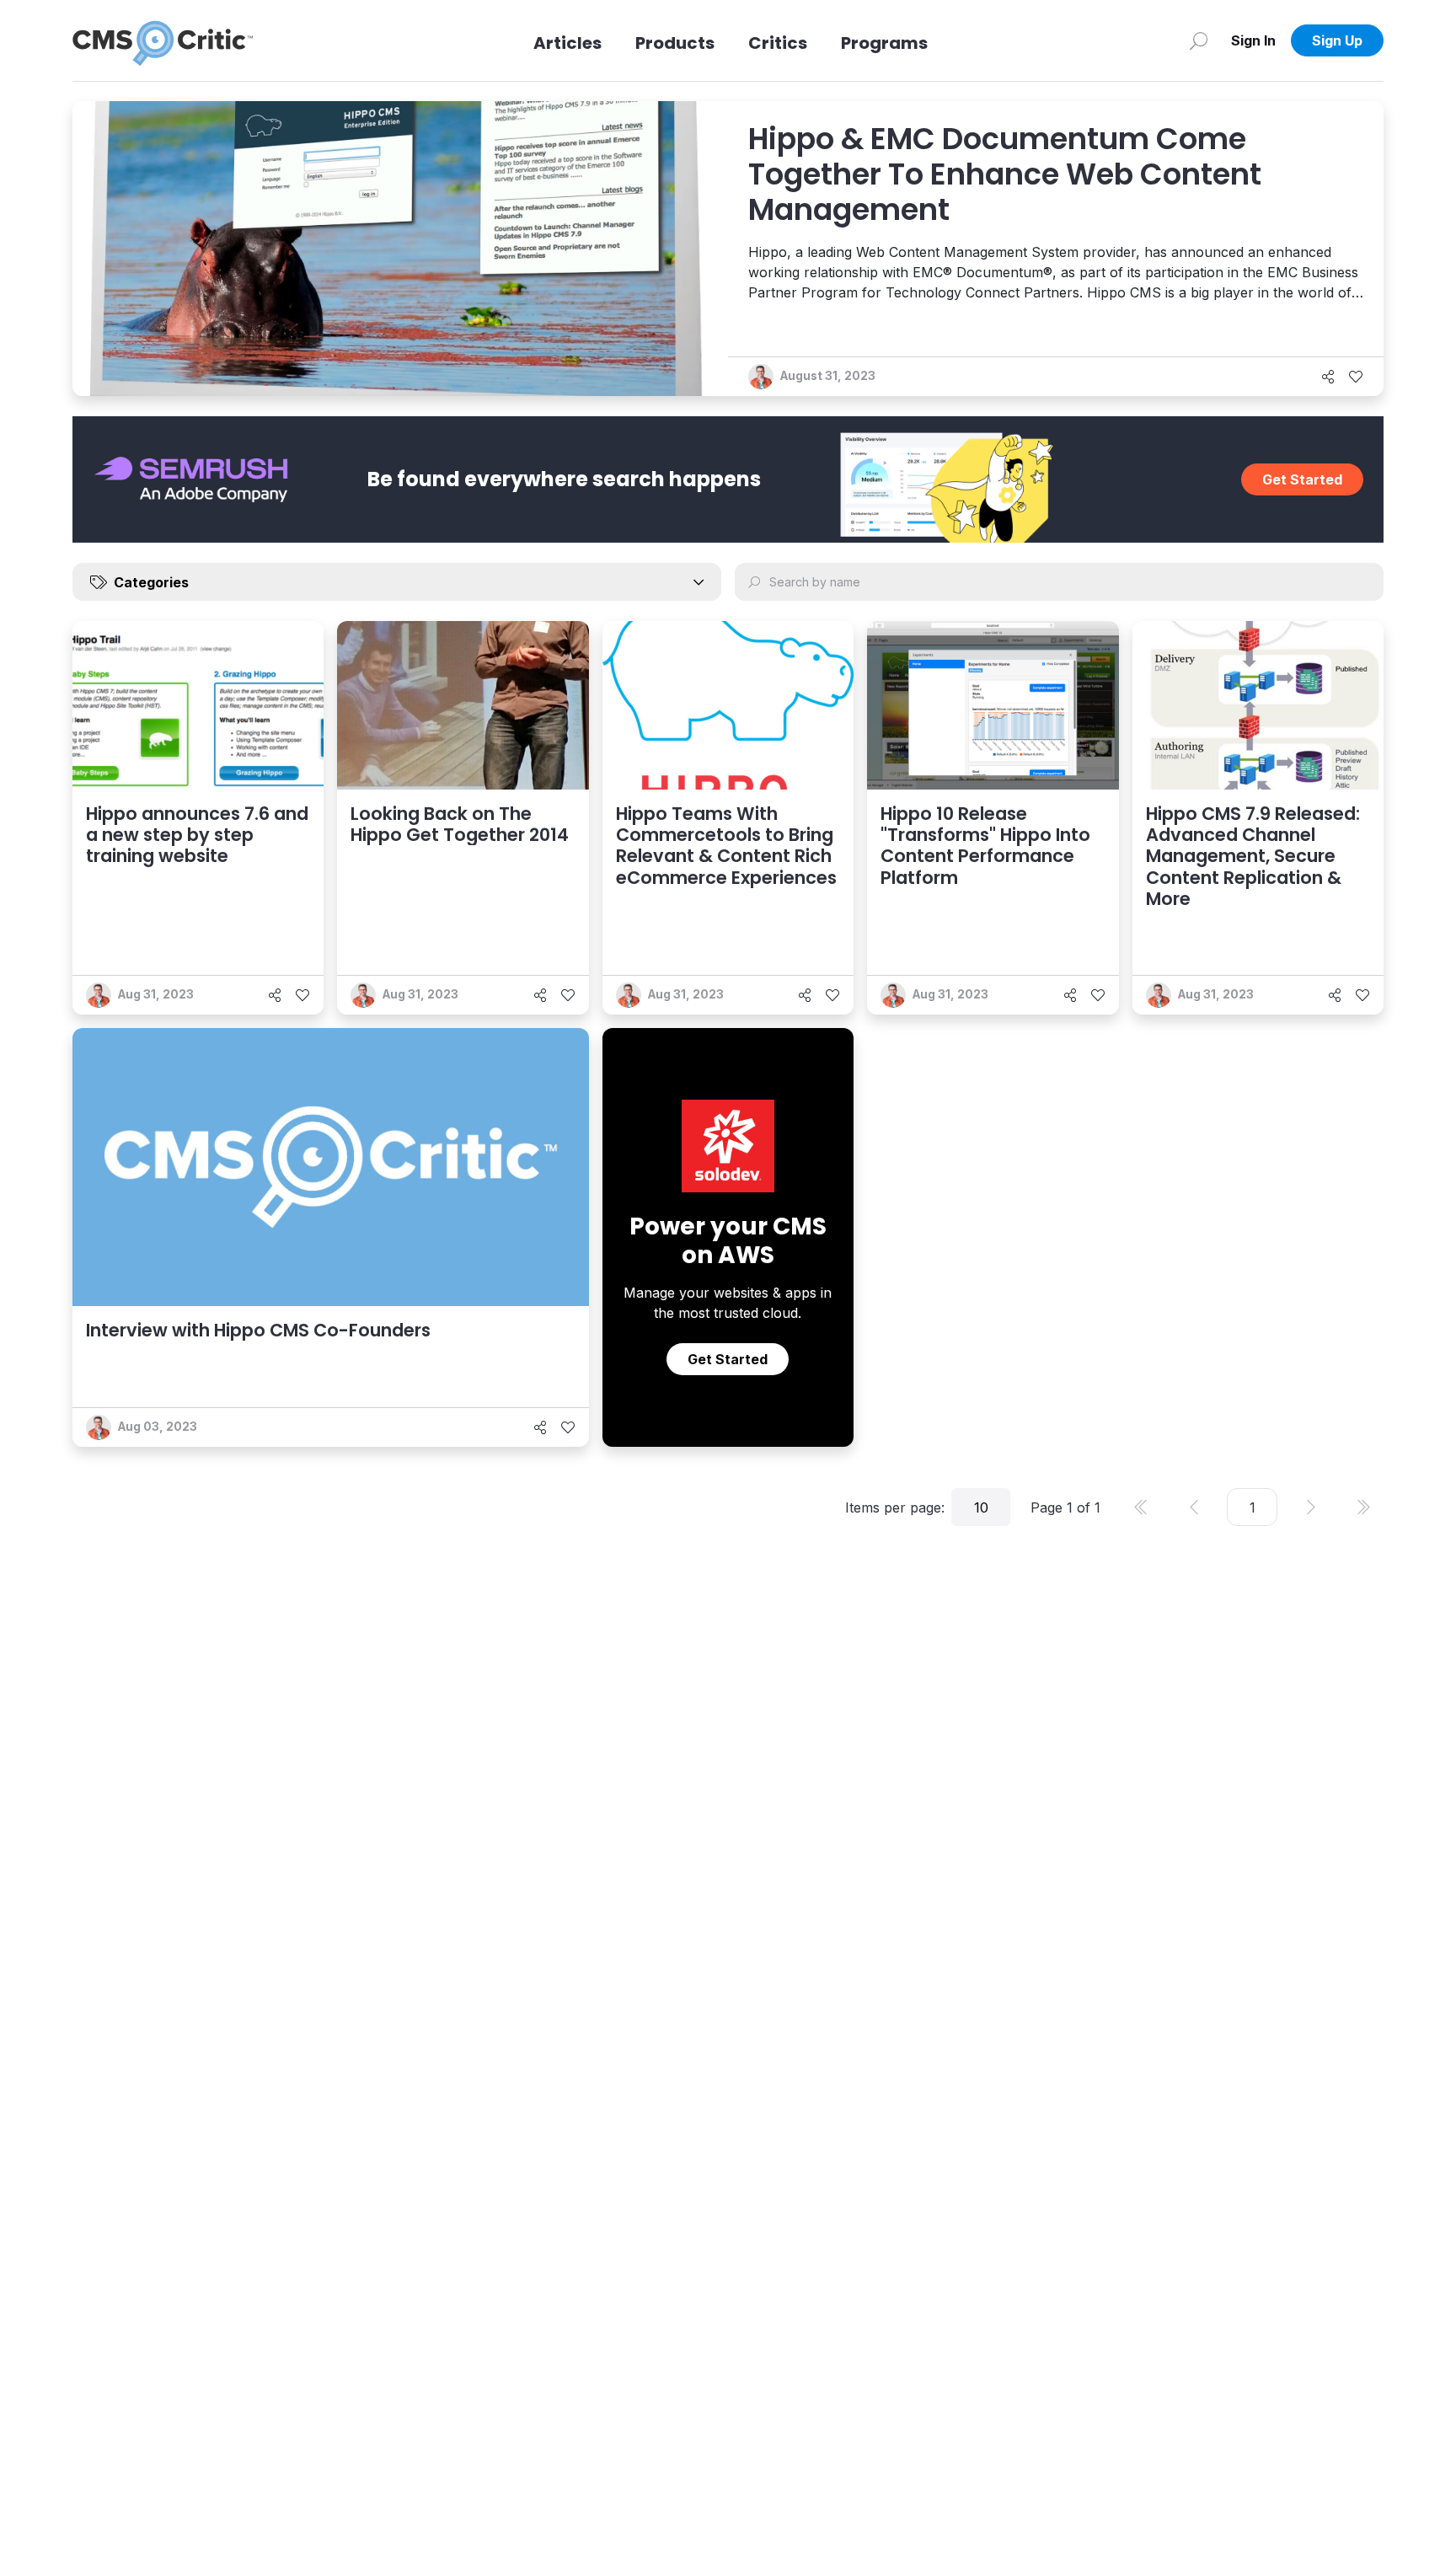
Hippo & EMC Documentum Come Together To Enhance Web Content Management (1005, 174)
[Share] (1328, 377)
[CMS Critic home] (163, 40)
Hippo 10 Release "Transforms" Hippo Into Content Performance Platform (985, 846)
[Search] (1199, 40)
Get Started (1302, 479)
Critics (778, 43)
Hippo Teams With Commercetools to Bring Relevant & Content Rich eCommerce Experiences (726, 846)
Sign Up (1337, 40)
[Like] (1356, 377)
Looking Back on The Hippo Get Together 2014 (460, 824)
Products (675, 43)
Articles (567, 43)
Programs (884, 43)
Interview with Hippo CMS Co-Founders (258, 1330)
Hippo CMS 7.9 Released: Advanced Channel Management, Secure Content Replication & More (1253, 856)
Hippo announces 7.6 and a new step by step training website (197, 835)
